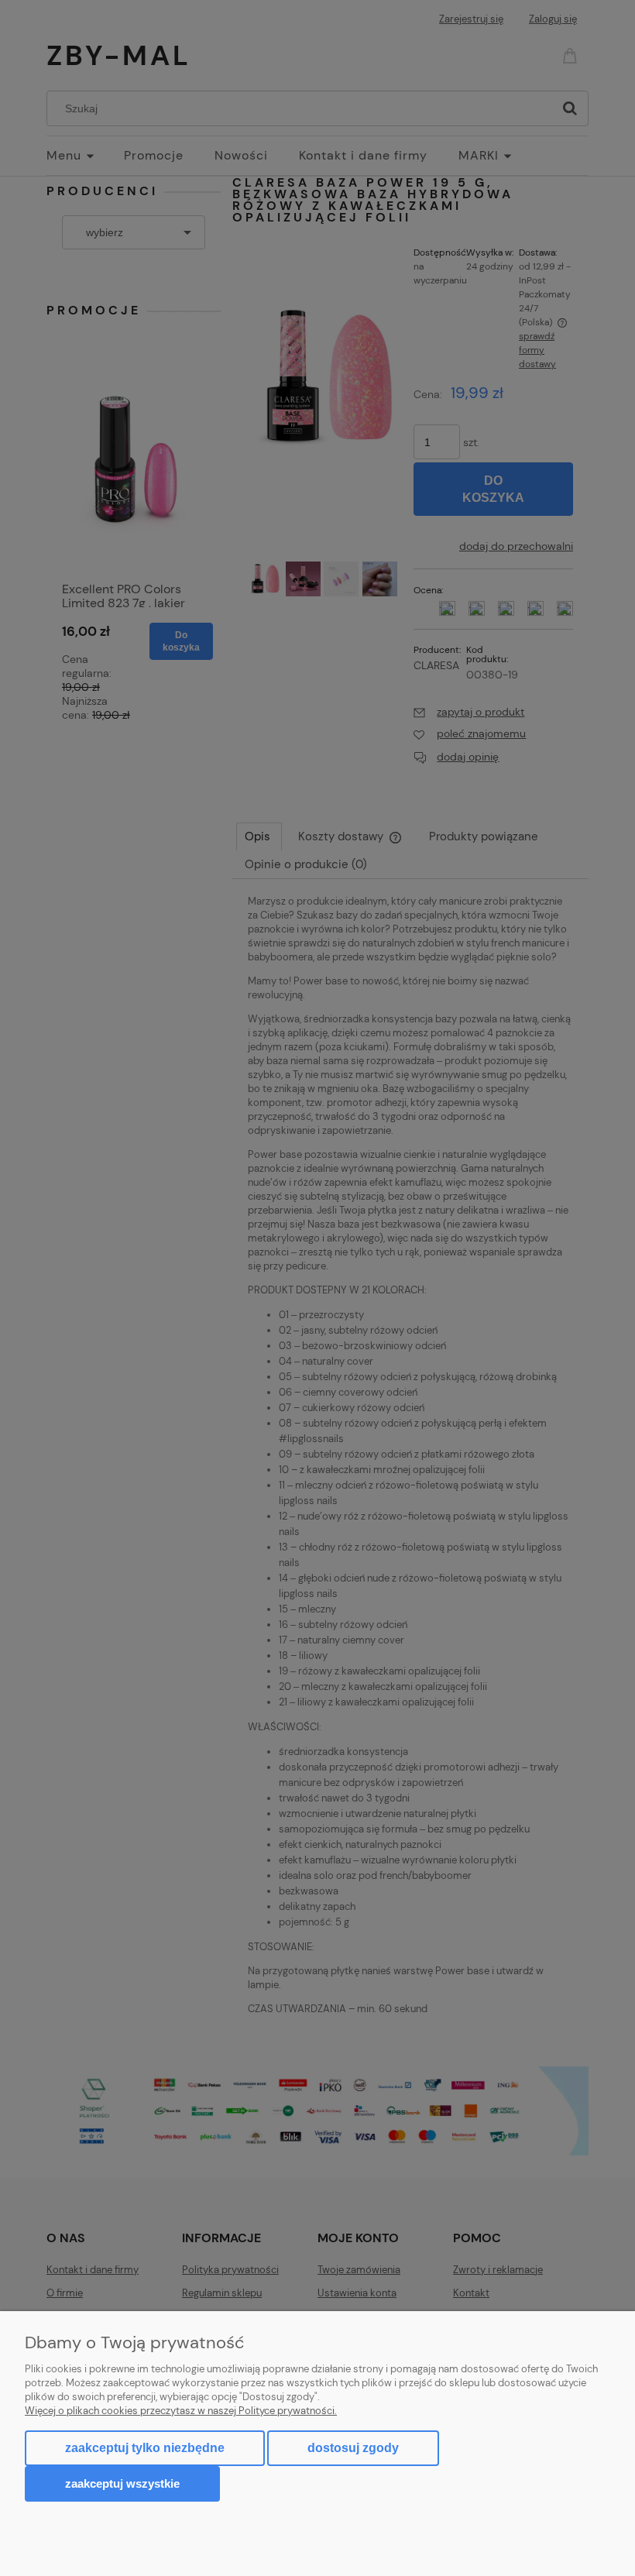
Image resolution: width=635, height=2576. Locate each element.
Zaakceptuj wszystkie (122, 2483)
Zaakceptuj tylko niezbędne (145, 2448)
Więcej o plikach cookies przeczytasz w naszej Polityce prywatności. (181, 2411)
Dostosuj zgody (353, 2448)
